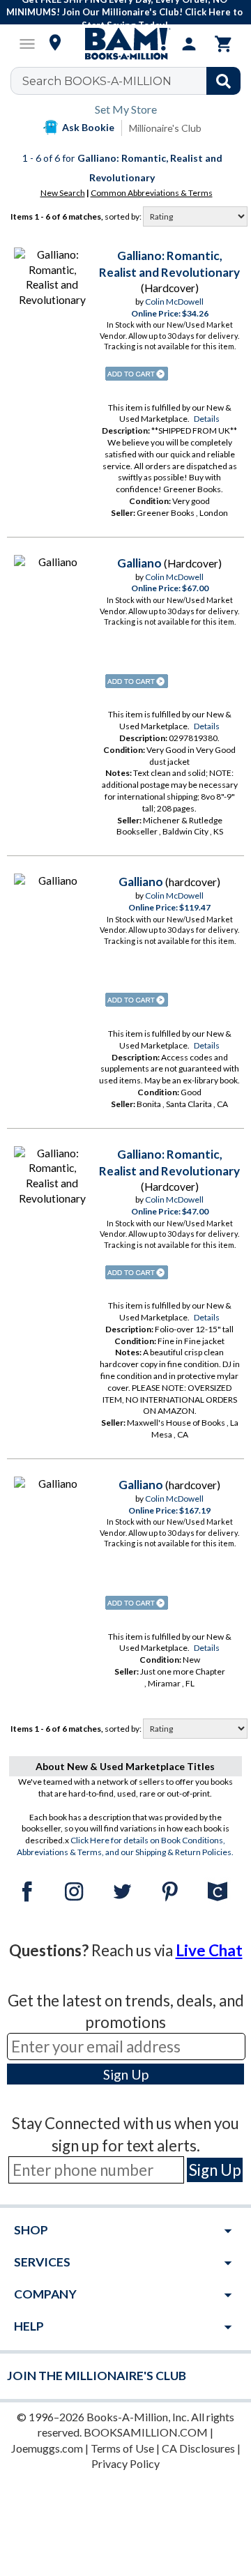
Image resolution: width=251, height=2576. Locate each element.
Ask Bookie (88, 127)
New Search (63, 193)
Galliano (139, 563)
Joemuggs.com (47, 2448)
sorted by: (124, 216)
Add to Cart (137, 374)
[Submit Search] (223, 81)
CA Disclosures (198, 2448)
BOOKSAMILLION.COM (146, 2432)
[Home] (125, 44)
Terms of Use (122, 2448)
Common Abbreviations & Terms (152, 193)
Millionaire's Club (165, 128)
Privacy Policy (125, 2463)
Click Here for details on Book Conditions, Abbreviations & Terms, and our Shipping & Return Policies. (125, 1846)
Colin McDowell (174, 302)
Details (207, 419)
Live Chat (209, 1950)
